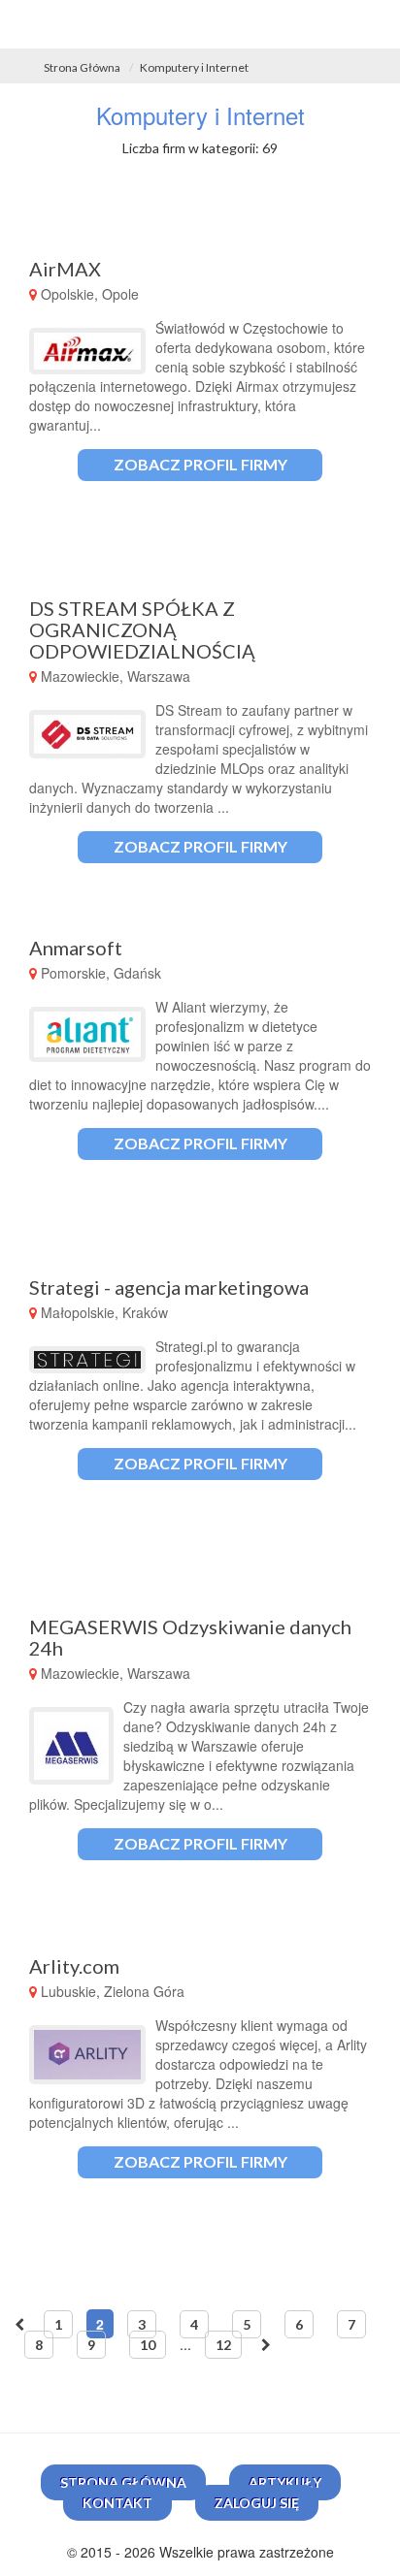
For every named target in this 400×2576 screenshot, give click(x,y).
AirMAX (65, 269)
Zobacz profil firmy (200, 464)
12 (223, 2345)
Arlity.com (74, 1966)
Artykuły (285, 2482)
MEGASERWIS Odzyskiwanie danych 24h (190, 1637)
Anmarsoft (76, 948)
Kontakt (117, 2503)
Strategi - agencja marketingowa (169, 1287)
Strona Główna (82, 67)
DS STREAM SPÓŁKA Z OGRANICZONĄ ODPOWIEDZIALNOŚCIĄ (142, 629)
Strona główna (123, 2482)
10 (148, 2345)
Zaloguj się (257, 2503)
